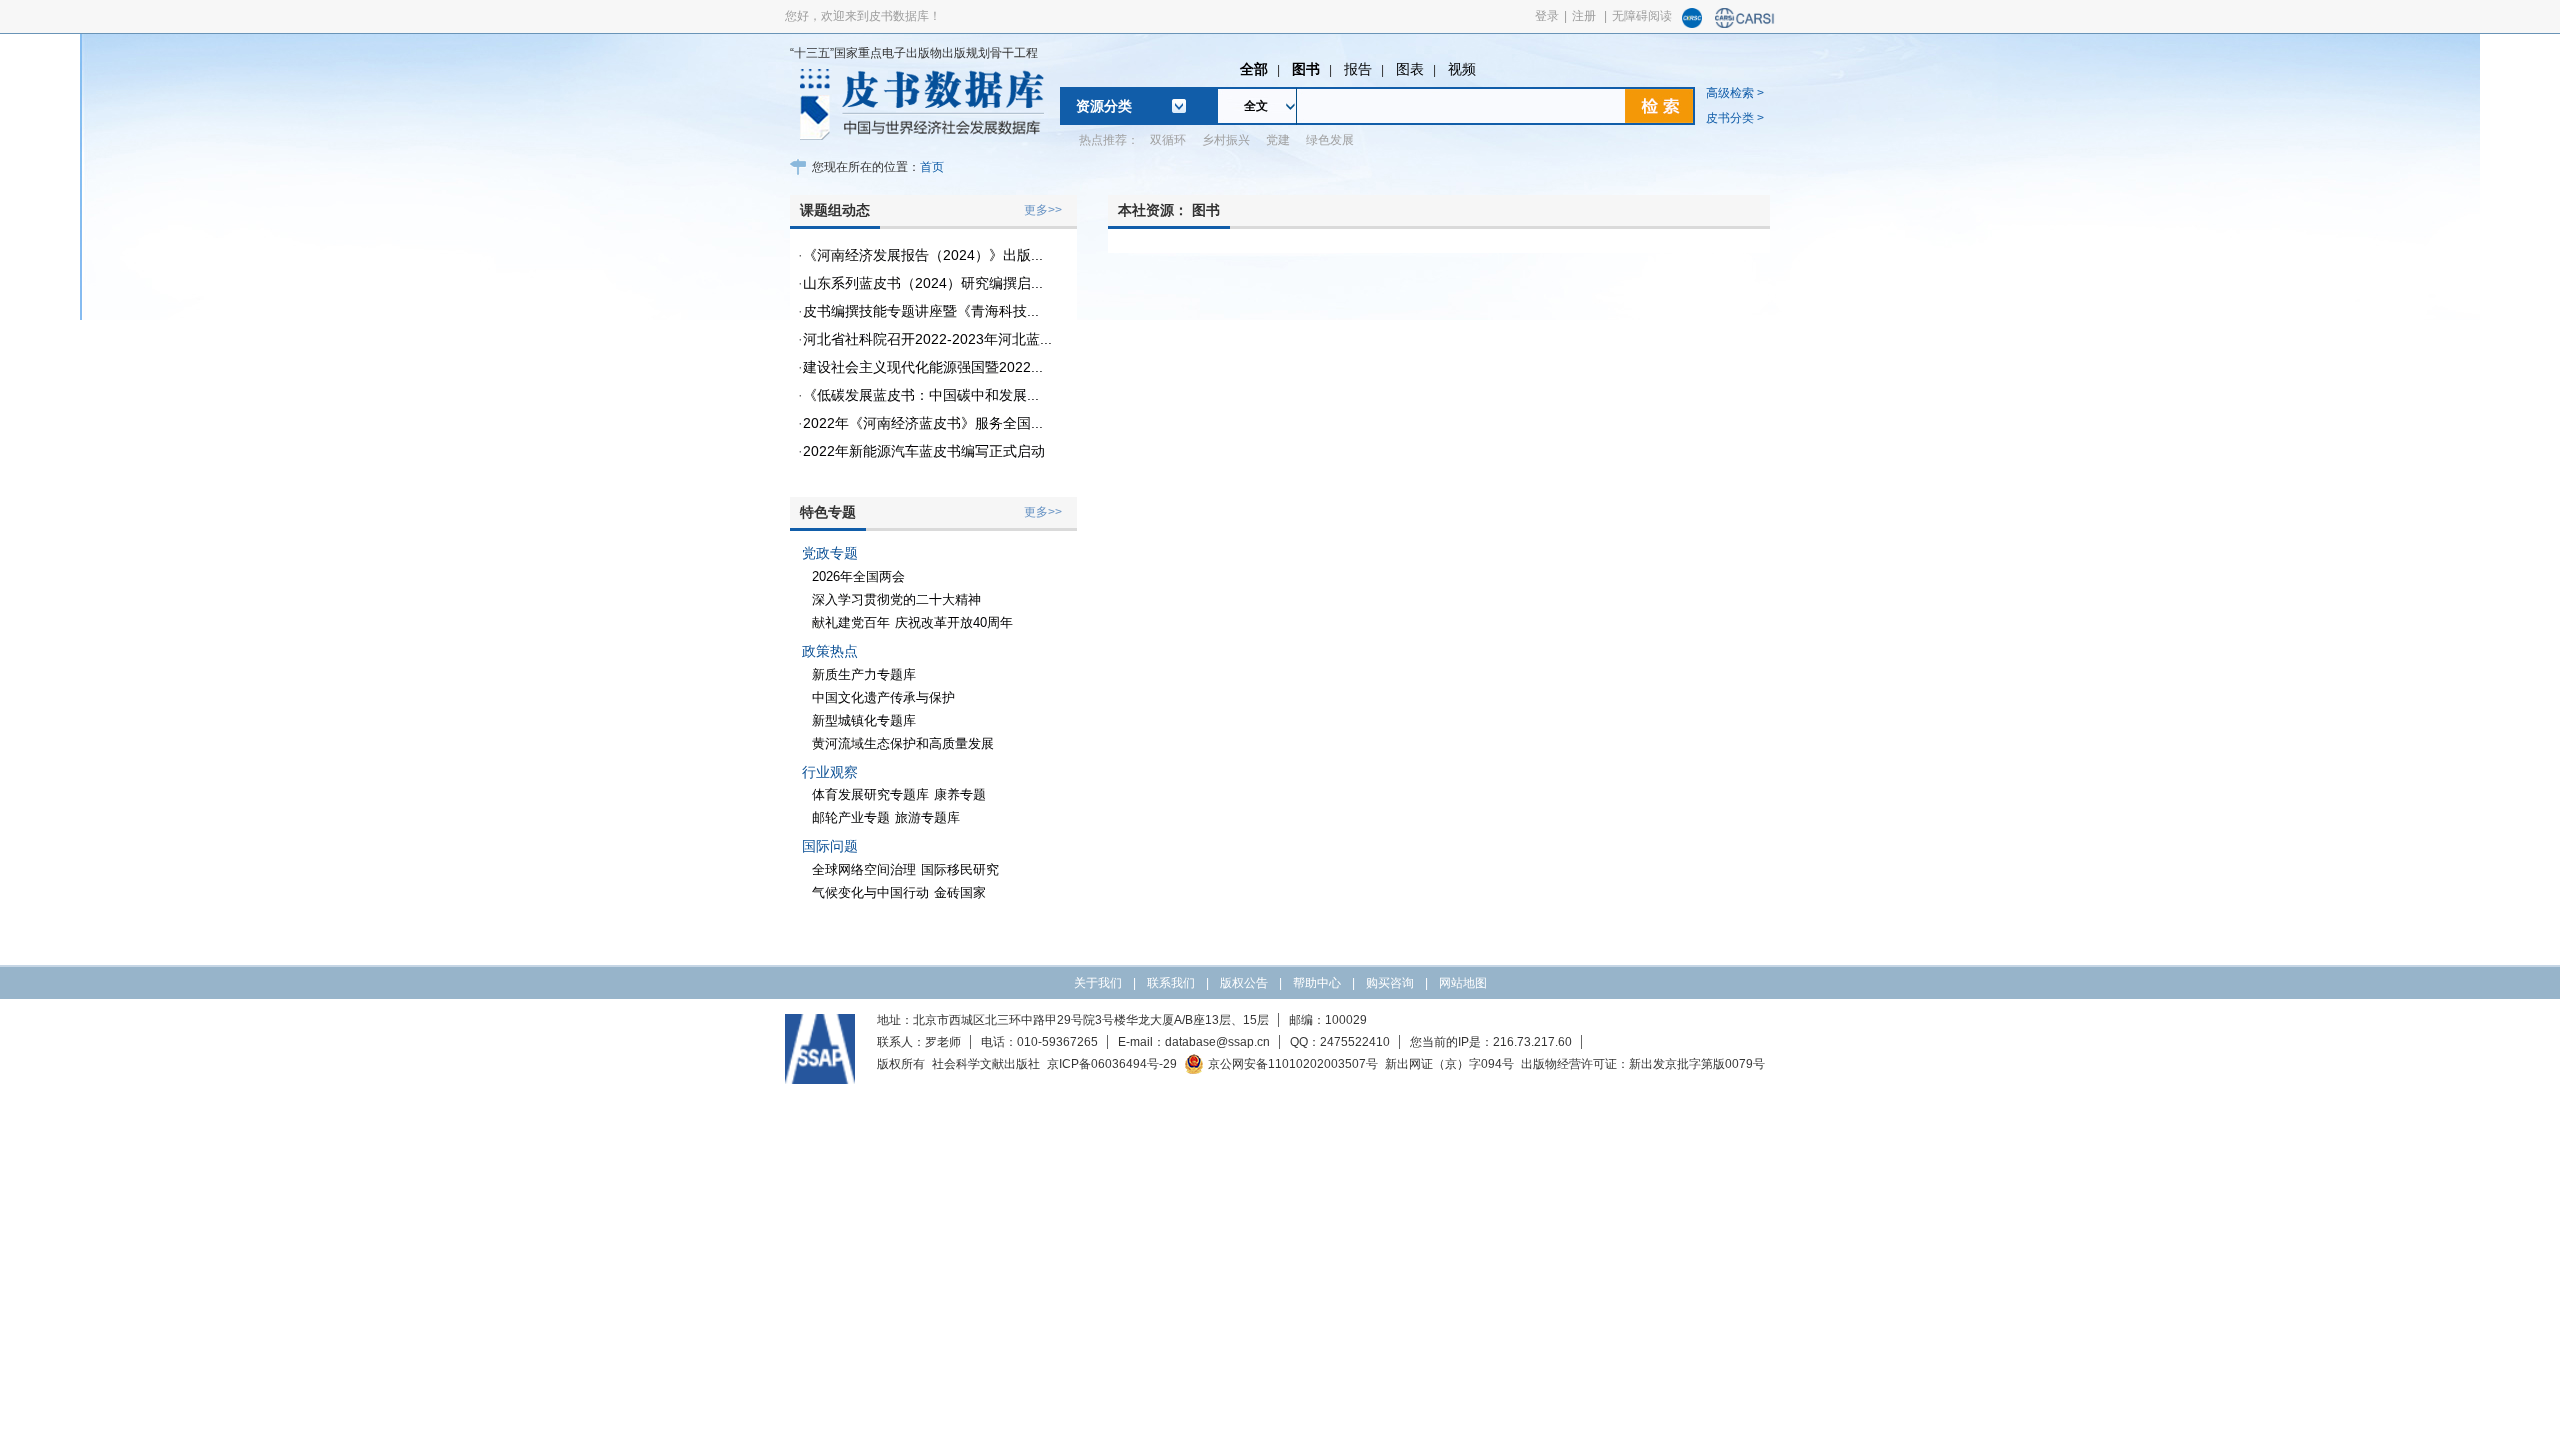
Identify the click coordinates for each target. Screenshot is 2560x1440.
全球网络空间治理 (864, 869)
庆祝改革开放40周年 (954, 622)
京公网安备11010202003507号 (1293, 1064)
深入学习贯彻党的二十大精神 (896, 599)
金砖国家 (960, 892)
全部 (1254, 69)
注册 (1584, 16)
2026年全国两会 (858, 576)
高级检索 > (1735, 93)
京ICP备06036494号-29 (1112, 1064)
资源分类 (1104, 106)
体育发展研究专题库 (870, 794)
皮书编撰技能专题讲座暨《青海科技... (921, 311)
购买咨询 (1390, 983)
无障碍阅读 (1642, 16)
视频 (1462, 69)
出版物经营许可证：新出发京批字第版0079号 (1643, 1064)
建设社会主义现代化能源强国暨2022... (923, 367)
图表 (1410, 69)
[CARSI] (1745, 24)
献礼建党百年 (851, 622)
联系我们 (1171, 983)
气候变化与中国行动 (870, 892)
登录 (1547, 16)
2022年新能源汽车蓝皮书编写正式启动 (924, 451)
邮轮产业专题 (851, 817)
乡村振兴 (1226, 140)
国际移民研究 (960, 869)
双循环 (1168, 140)
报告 (1358, 69)
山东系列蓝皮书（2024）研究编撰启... (923, 283)
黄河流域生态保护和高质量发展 (903, 743)
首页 (932, 167)
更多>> (1043, 210)
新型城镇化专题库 (864, 720)
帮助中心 (1317, 983)
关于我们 (1098, 983)
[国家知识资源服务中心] (1692, 24)
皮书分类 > (1735, 118)
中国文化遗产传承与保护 (883, 697)
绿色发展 (1330, 140)
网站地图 (1463, 983)
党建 (1278, 140)
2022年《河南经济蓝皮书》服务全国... (923, 423)
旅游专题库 (927, 817)
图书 (1306, 69)
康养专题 (960, 794)
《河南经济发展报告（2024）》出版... (923, 255)
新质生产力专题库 (864, 674)
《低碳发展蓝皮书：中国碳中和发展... (921, 395)
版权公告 (1244, 983)
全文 (1256, 106)
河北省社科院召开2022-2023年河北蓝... (927, 339)
